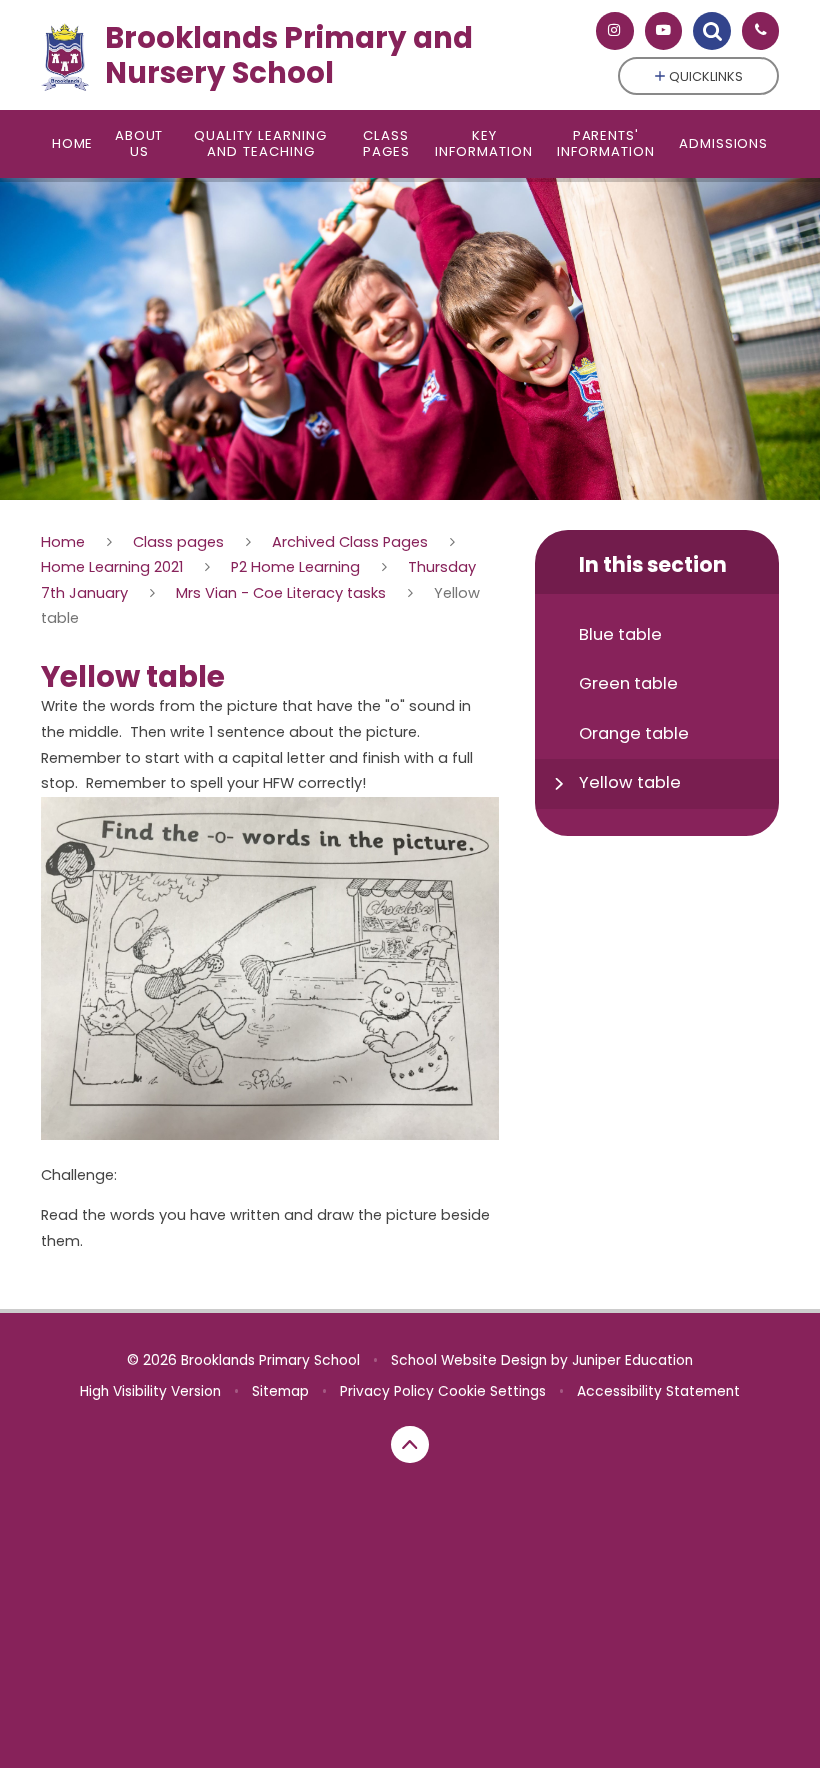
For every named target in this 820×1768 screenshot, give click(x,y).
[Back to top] (410, 1445)
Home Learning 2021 (112, 567)
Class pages (178, 542)
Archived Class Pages (350, 542)
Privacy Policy (387, 1391)
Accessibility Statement (658, 1391)
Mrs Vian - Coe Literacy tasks (281, 593)
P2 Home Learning (295, 567)
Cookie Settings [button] (492, 1391)
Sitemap (280, 1391)
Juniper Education (632, 1360)
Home (63, 542)
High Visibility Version (150, 1391)
